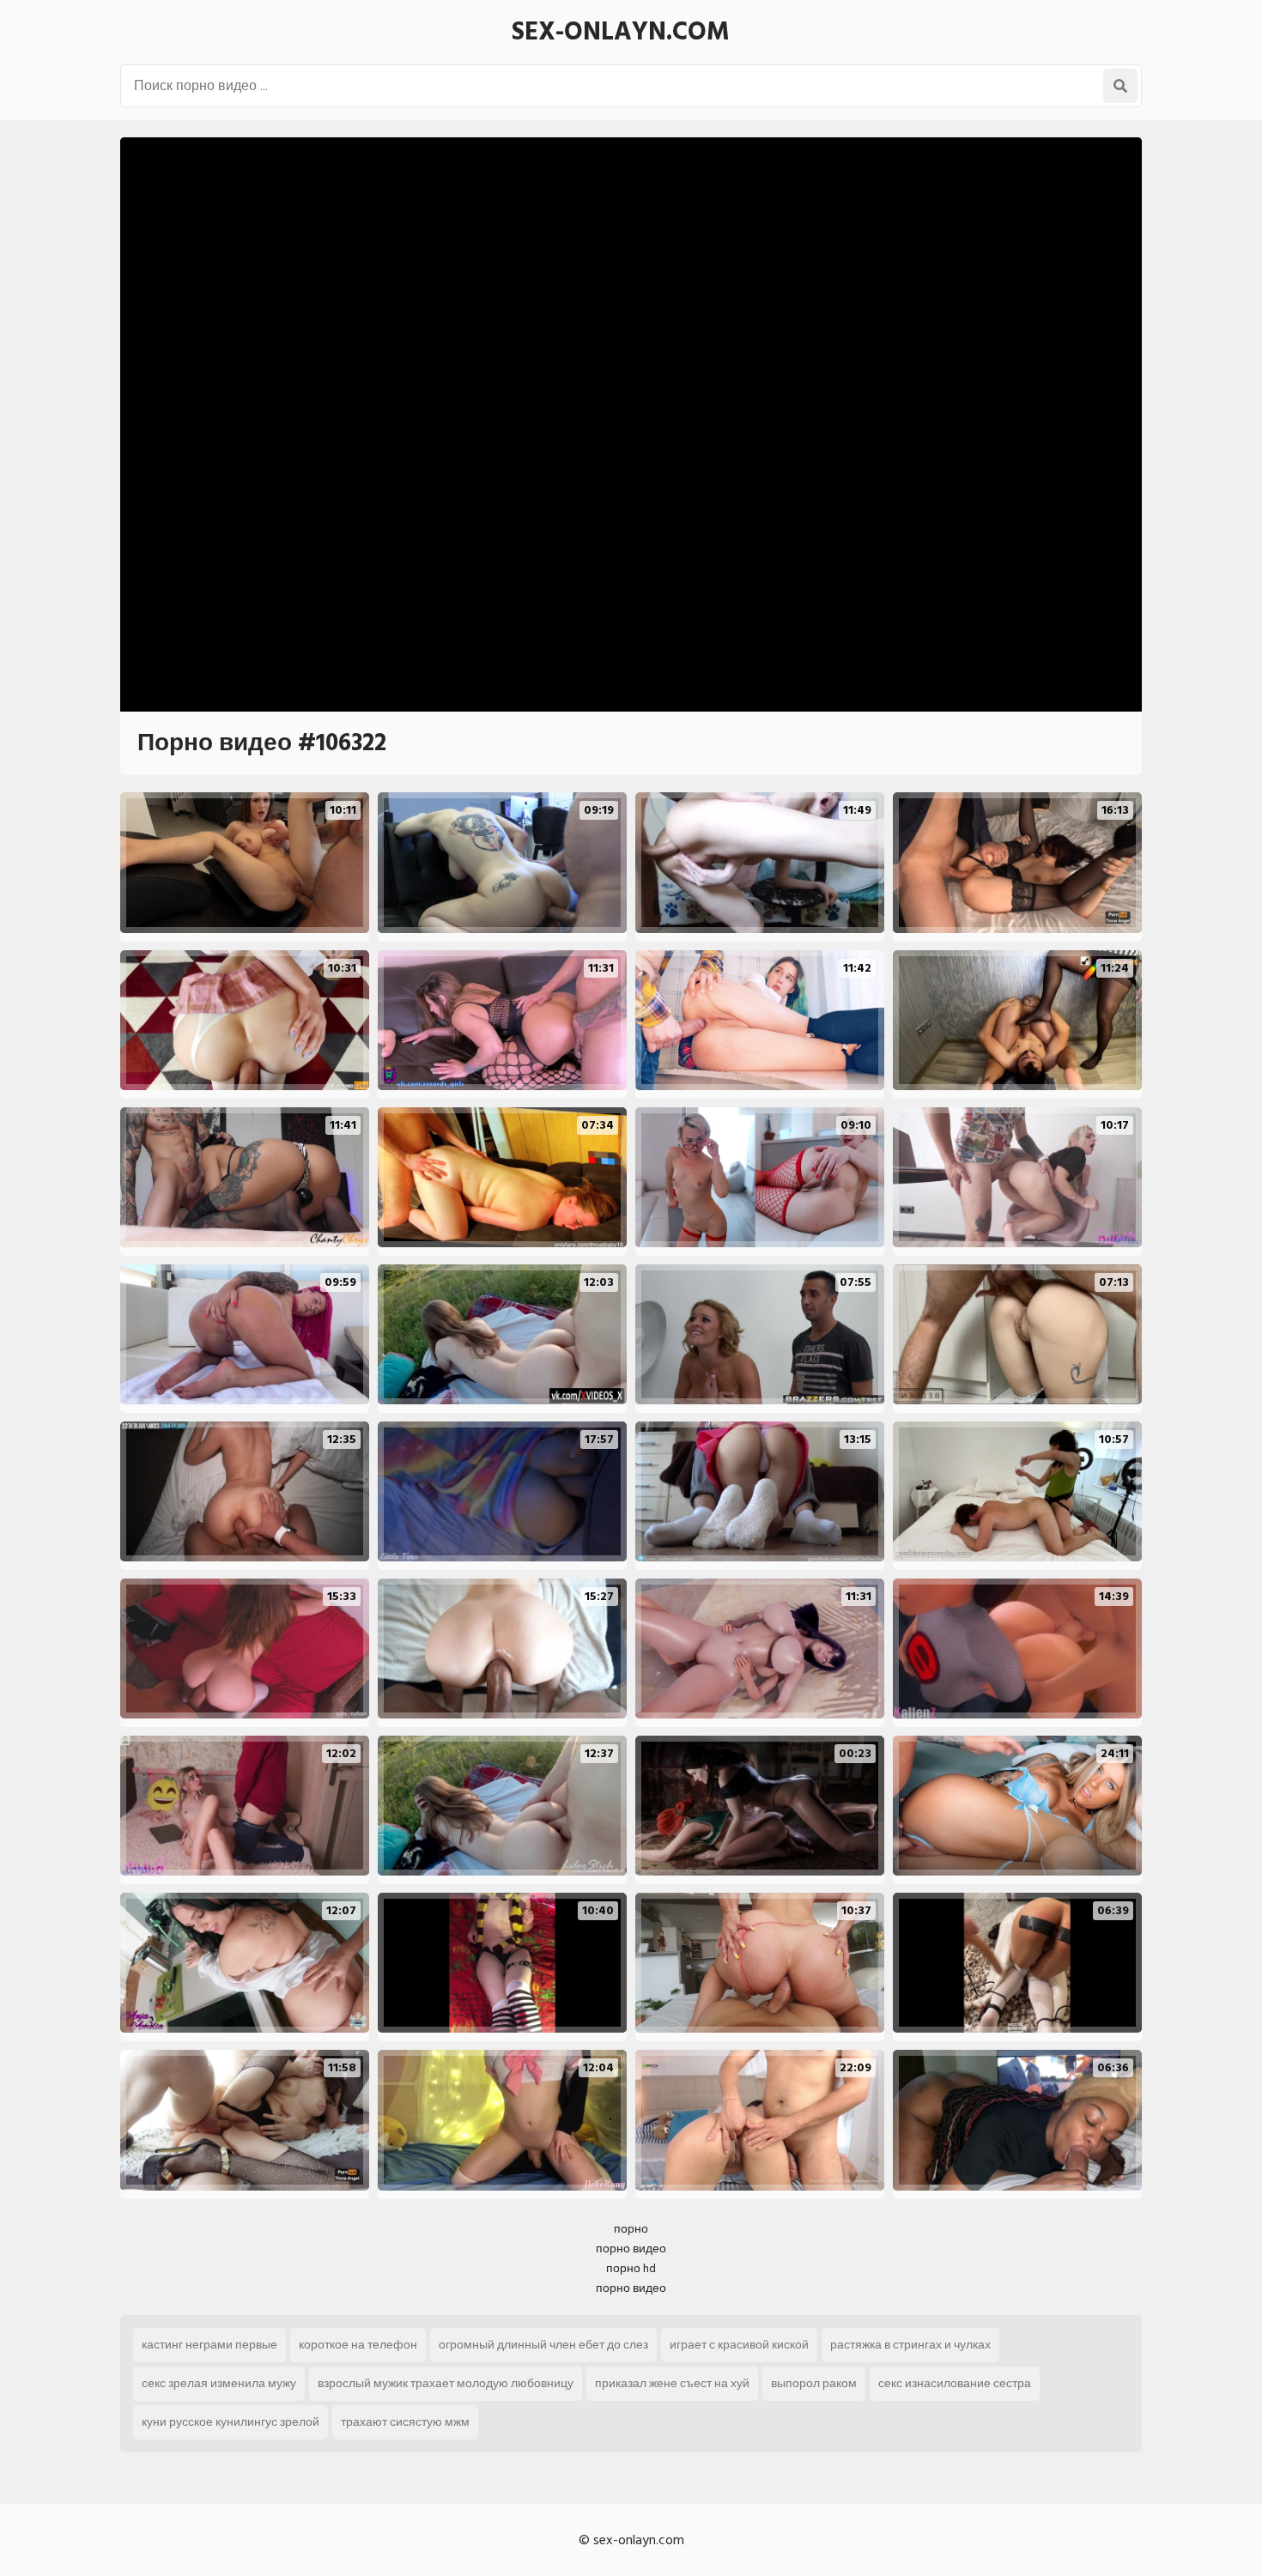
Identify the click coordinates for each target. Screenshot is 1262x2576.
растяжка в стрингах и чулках (910, 2345)
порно (631, 2229)
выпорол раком (814, 2383)
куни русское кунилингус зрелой (231, 2422)
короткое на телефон (358, 2345)
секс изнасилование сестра (955, 2383)
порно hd (631, 2268)
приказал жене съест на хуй (672, 2383)
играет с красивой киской (739, 2345)
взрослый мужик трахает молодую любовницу (446, 2383)
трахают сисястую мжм (405, 2422)
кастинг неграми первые (209, 2345)
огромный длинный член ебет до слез (543, 2345)
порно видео (631, 2249)
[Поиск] (1120, 86)
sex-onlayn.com (621, 32)
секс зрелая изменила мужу (219, 2383)
